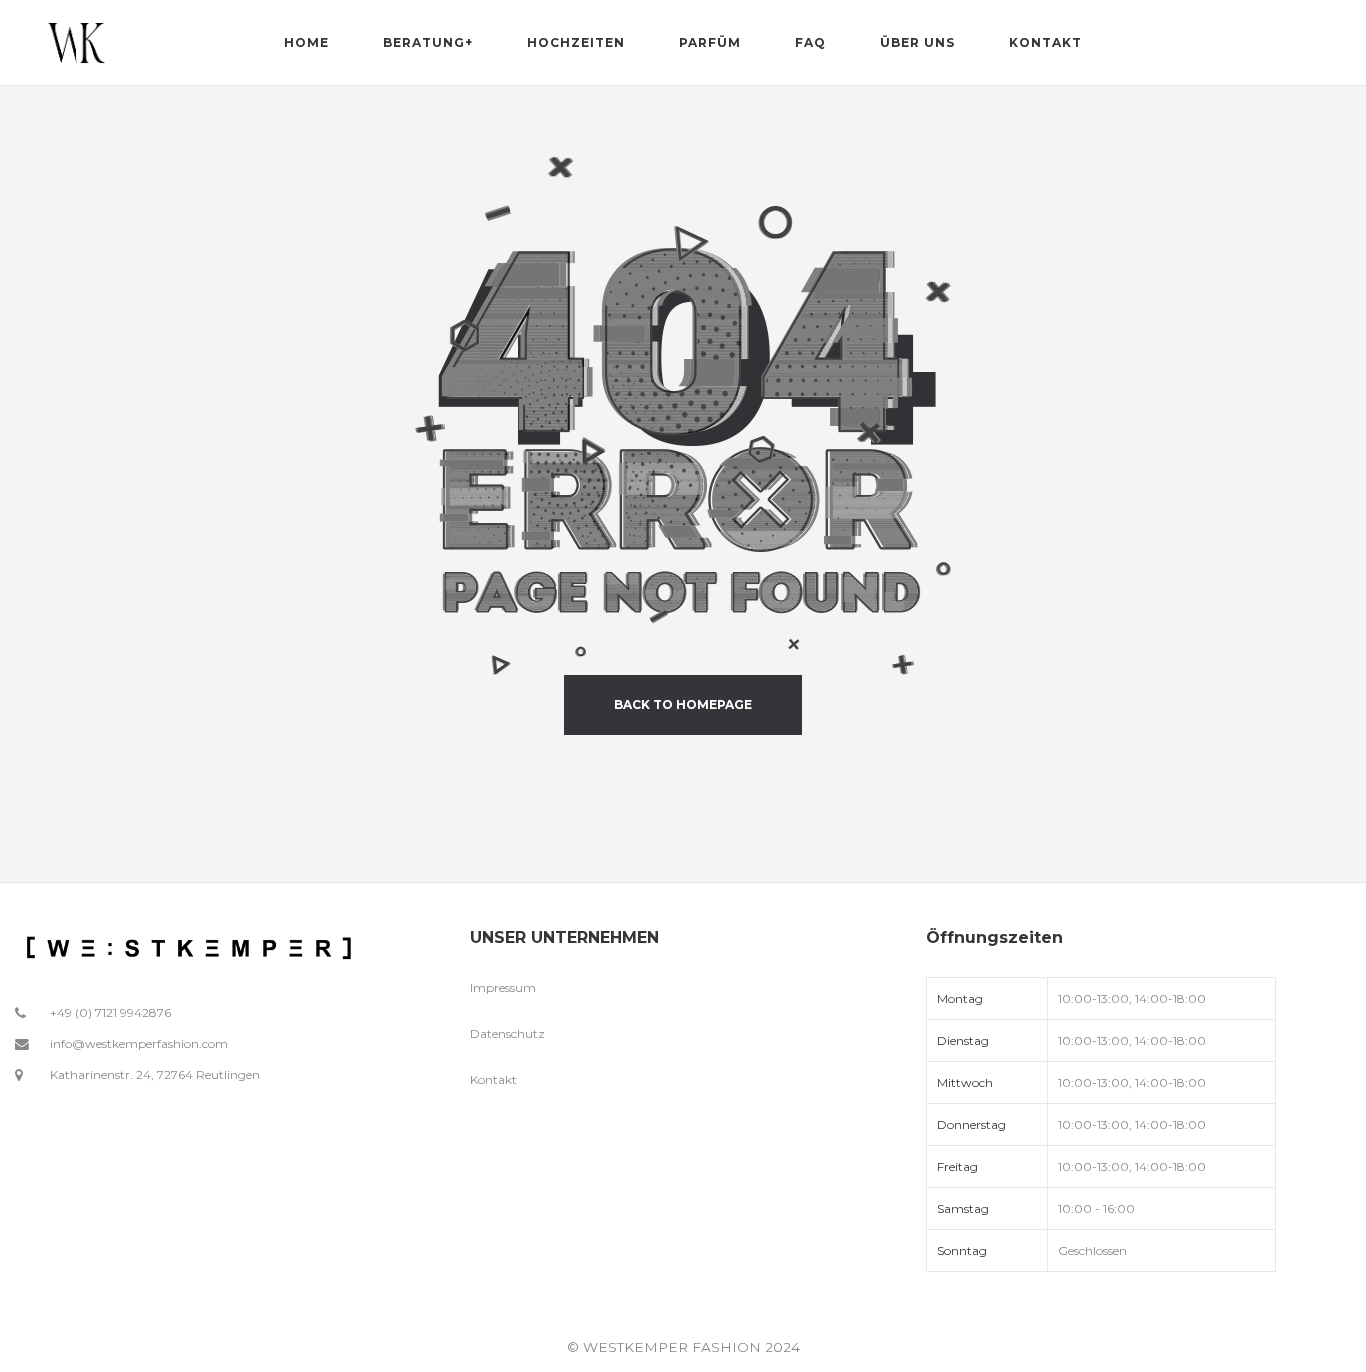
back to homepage (683, 704)
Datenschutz (507, 1033)
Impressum (503, 987)
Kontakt (493, 1079)
